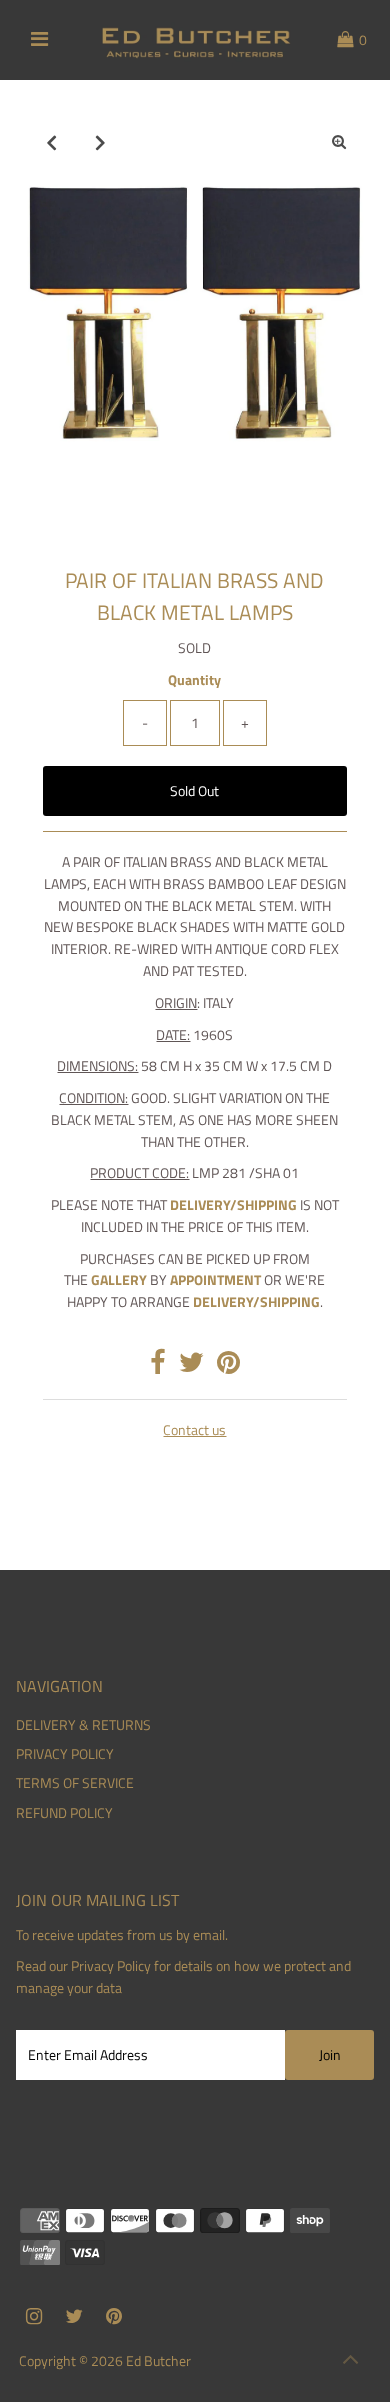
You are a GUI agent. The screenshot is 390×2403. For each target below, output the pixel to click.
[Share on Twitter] (191, 1367)
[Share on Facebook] (158, 1367)
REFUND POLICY (64, 1813)
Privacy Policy (111, 1966)
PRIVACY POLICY (65, 1754)
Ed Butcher (158, 2361)
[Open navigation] (40, 40)
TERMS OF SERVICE (75, 1783)
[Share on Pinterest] (228, 1367)
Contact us (194, 1431)
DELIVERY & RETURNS (83, 1725)
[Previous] (51, 142)
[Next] (100, 142)
